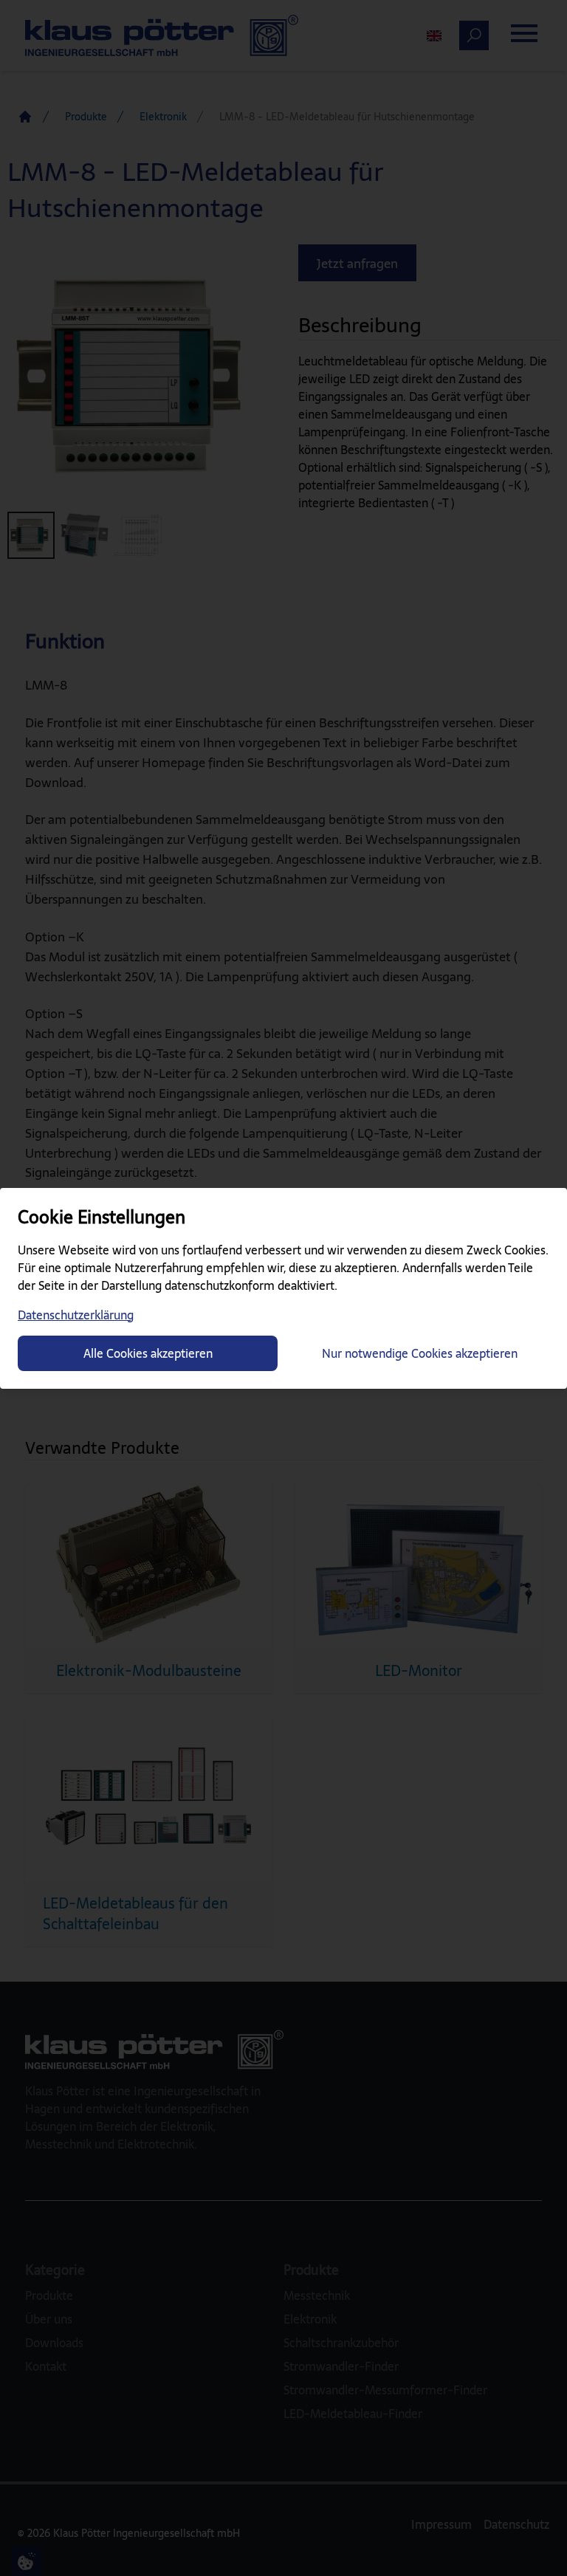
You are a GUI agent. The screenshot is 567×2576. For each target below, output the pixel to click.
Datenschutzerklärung (76, 1315)
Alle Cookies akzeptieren (148, 1353)
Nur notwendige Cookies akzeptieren (420, 1353)
